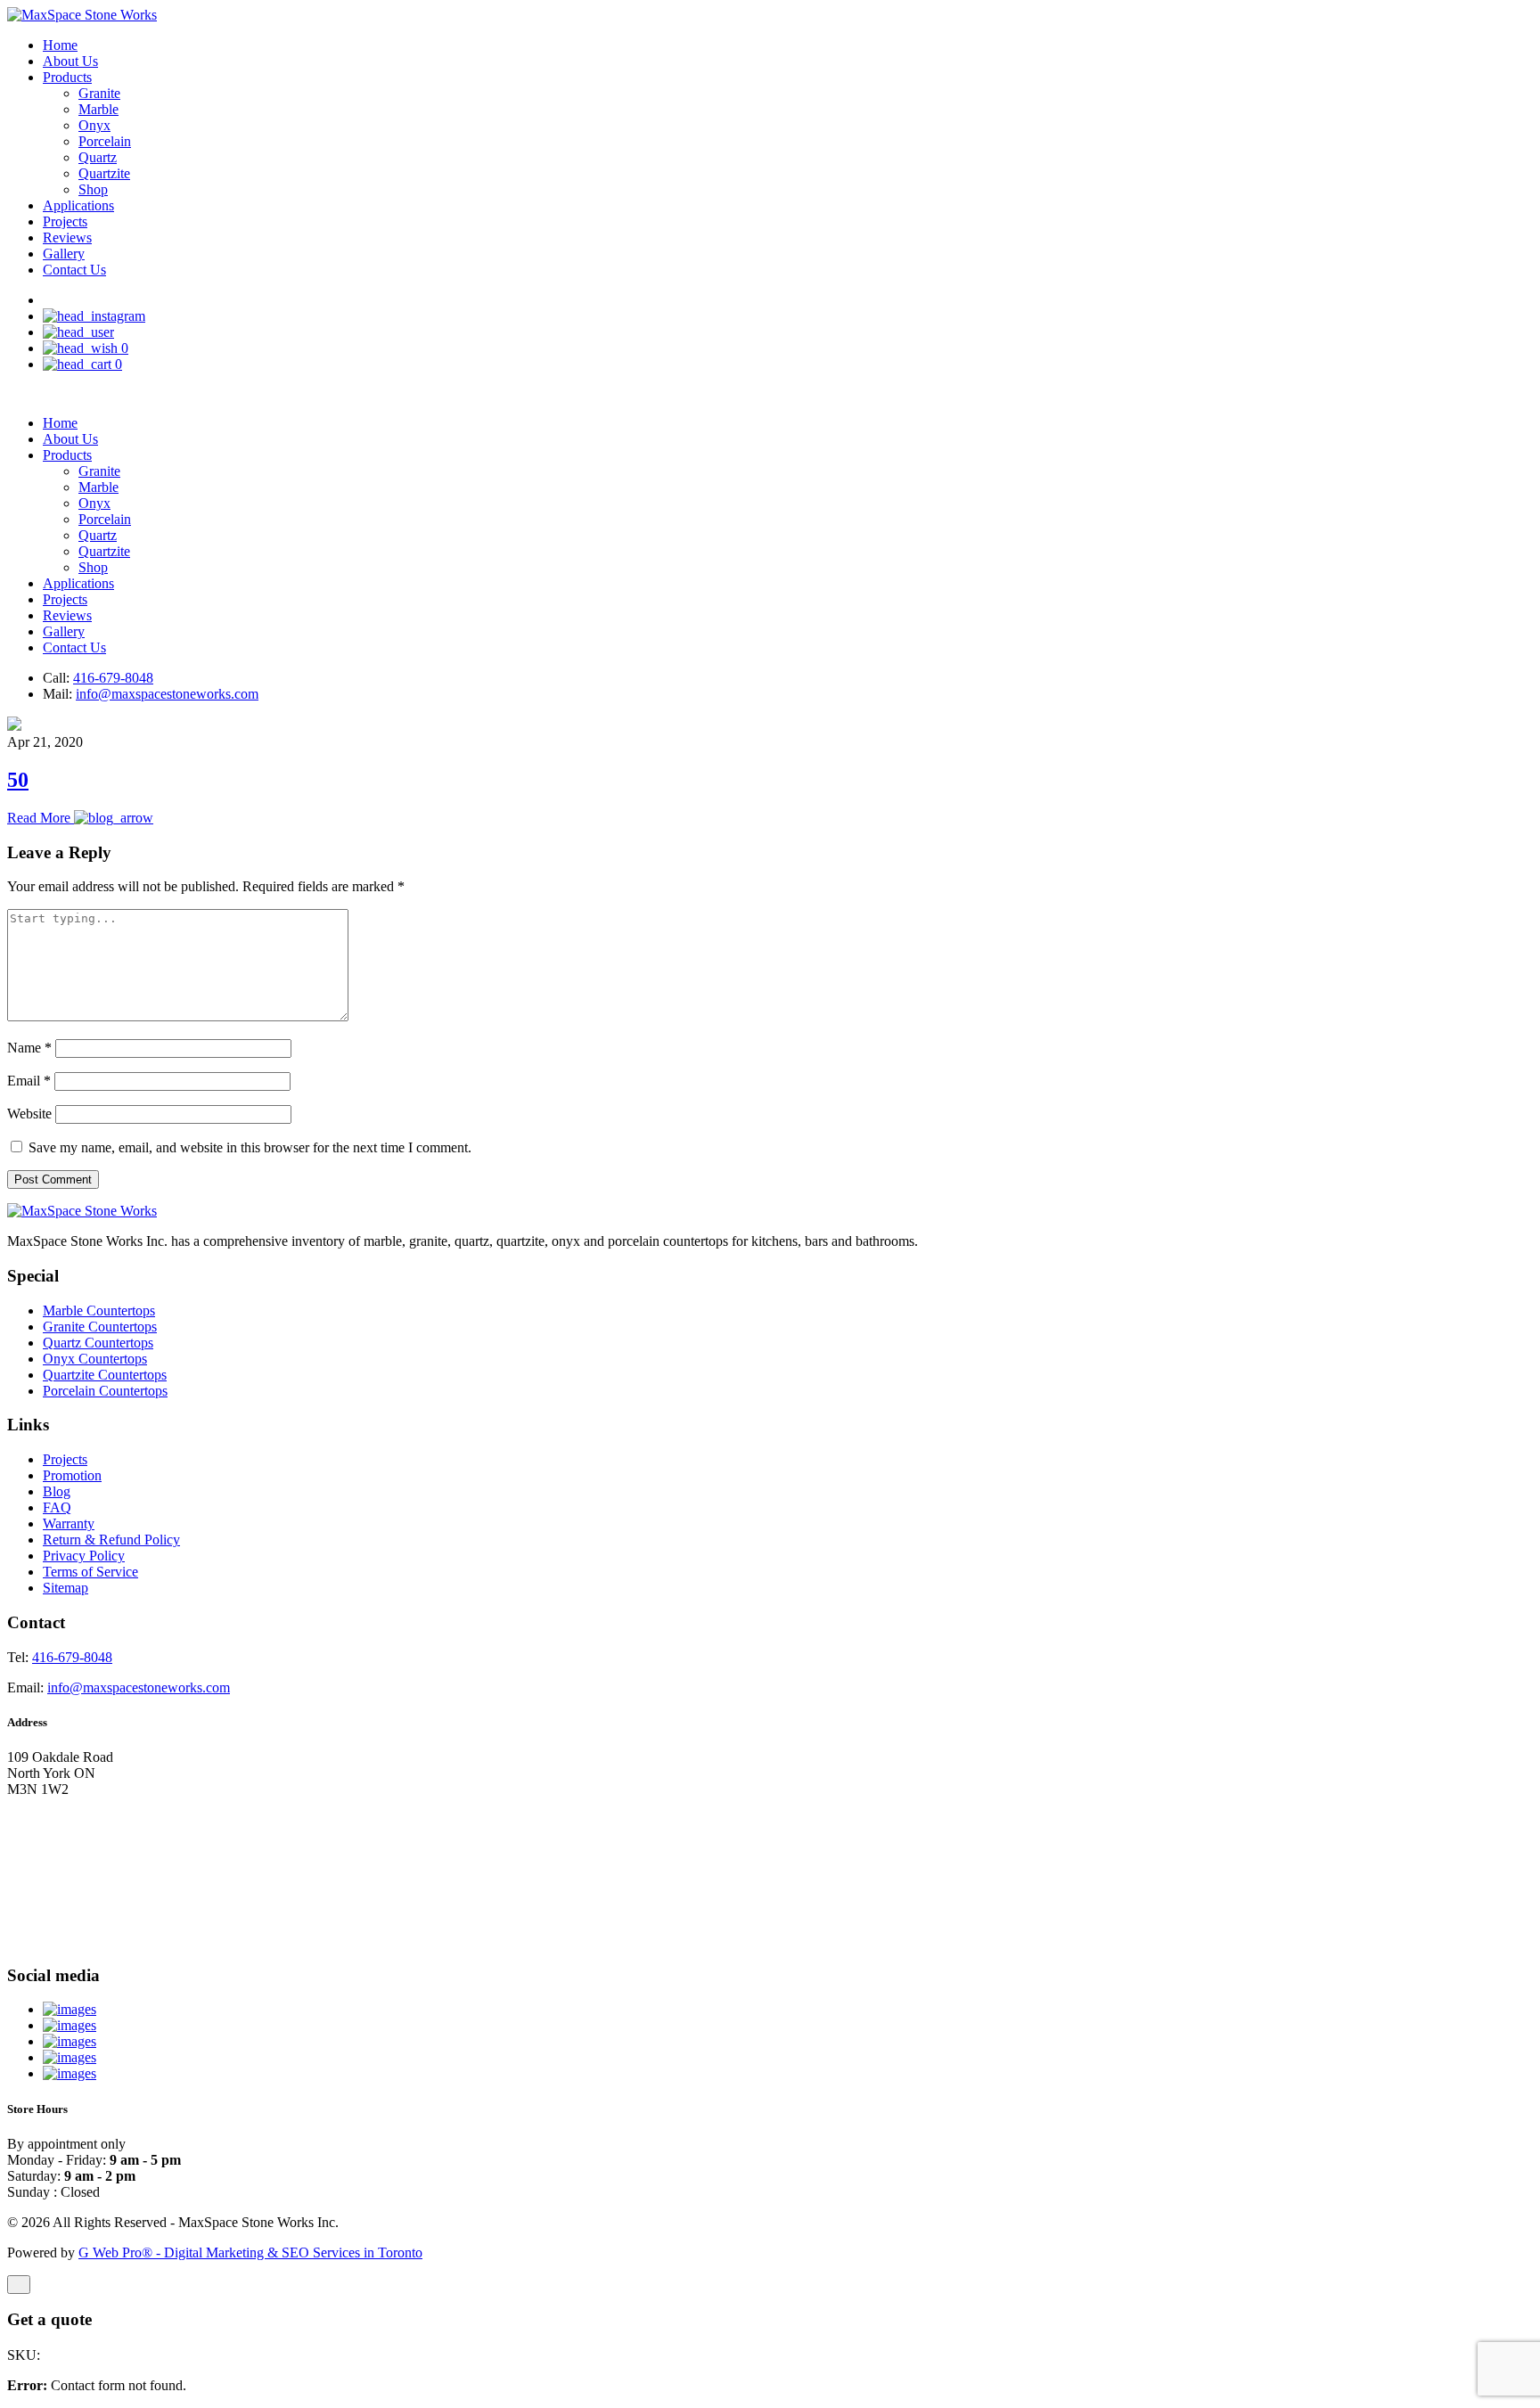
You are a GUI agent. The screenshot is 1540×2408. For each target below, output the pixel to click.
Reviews (67, 238)
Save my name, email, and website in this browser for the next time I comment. (250, 1147)
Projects (65, 221)
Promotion (72, 1475)
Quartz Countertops (98, 1343)
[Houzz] (70, 2025)
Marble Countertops (99, 1310)
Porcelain (105, 141)
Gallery (64, 254)
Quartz (98, 157)
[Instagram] (70, 2073)
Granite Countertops (100, 1327)
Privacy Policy (84, 1556)
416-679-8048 (113, 678)
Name (29, 1048)
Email (29, 1081)
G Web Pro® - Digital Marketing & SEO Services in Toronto (250, 2252)
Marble (98, 109)
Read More (41, 818)
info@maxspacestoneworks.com (167, 694)
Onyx (94, 125)
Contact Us (74, 270)
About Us (70, 61)
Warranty (69, 1523)
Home (60, 45)
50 (18, 780)
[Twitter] (70, 2041)
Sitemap (66, 1588)
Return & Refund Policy (111, 1540)
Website (29, 1114)
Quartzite (104, 173)
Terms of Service (90, 1572)
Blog (57, 1491)
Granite (99, 93)
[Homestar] (70, 2009)
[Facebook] (70, 2057)
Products (67, 77)
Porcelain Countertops (105, 1391)
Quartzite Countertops (105, 1375)
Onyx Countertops (95, 1359)
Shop (93, 189)
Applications (78, 205)
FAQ (57, 1507)
